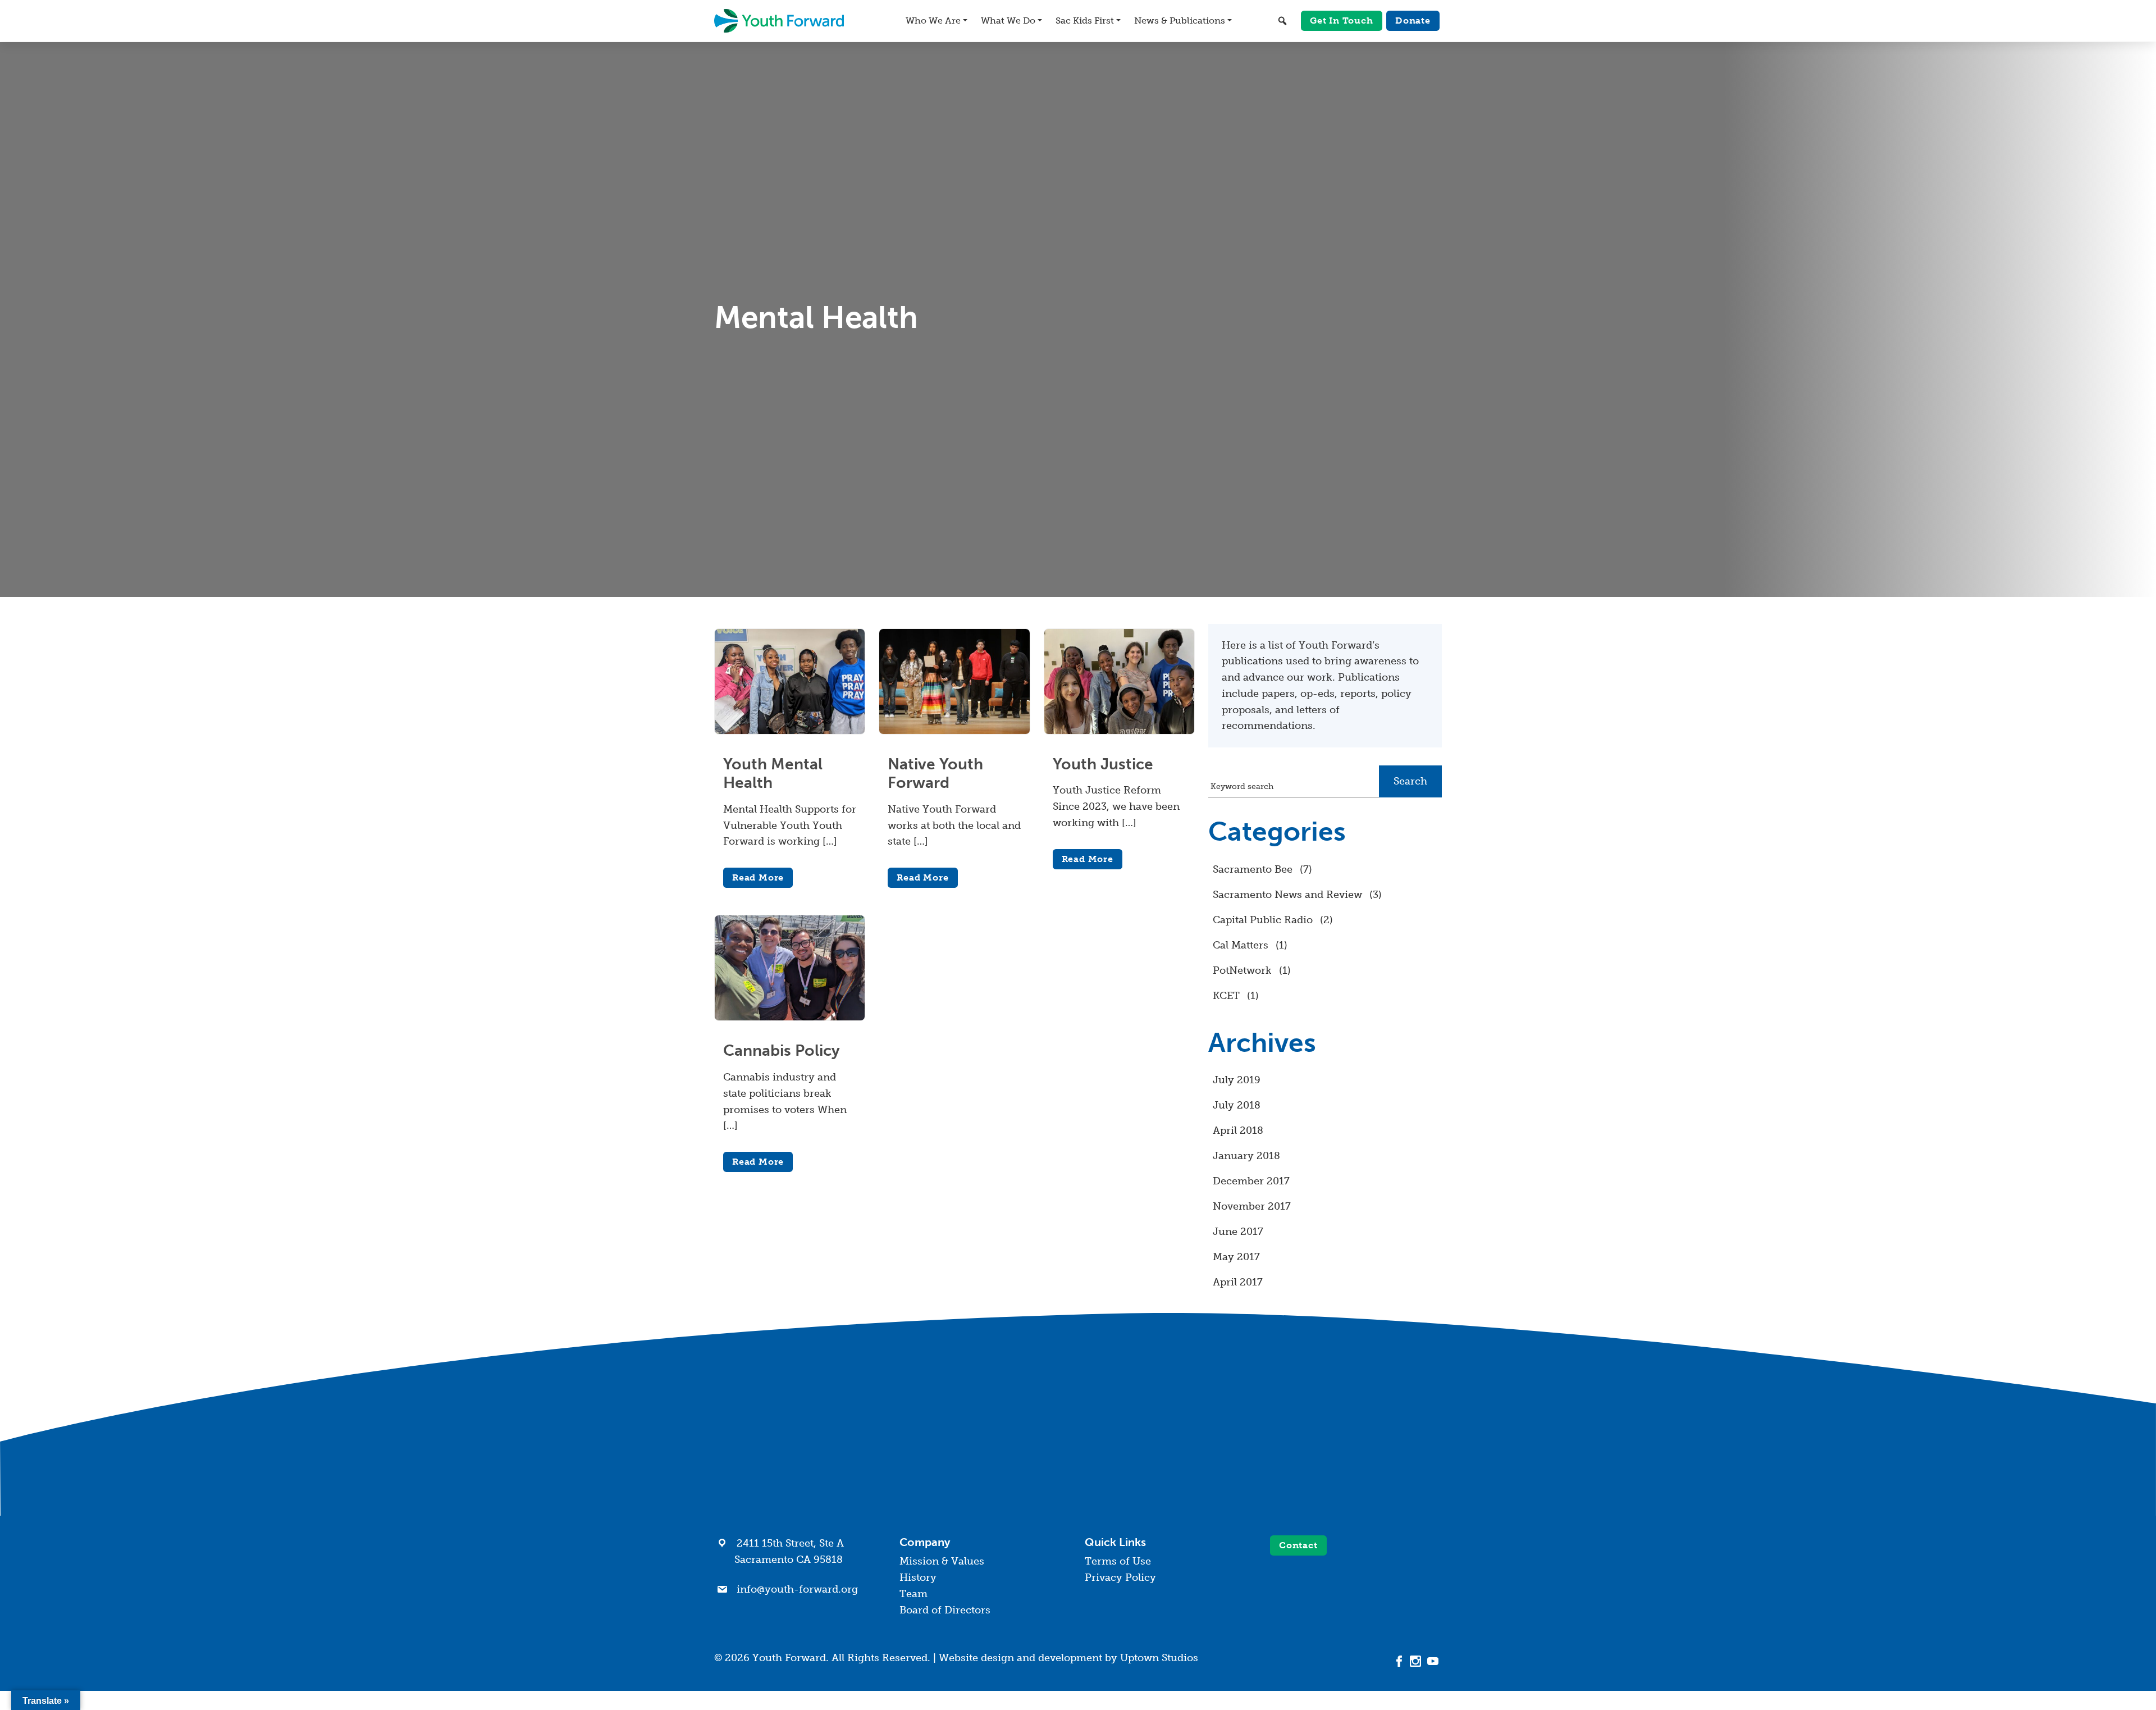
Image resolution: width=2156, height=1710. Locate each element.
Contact (1298, 1545)
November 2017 (1252, 1206)
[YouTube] (1433, 1661)
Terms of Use (1118, 1561)
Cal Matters (1241, 945)
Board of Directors (945, 1610)
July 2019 (1237, 1080)
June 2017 (1238, 1232)
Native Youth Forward (935, 774)
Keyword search (1242, 786)
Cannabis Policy (782, 1050)
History (918, 1577)
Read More (758, 877)
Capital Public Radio (1263, 920)
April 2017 (1238, 1282)
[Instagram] (1416, 1661)
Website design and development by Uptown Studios (1068, 1658)
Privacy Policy (1120, 1577)
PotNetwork (1242, 970)
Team (913, 1594)
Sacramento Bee (1253, 869)
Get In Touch (1342, 20)
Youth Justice (1103, 764)
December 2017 (1251, 1181)
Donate (1413, 20)
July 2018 (1237, 1105)
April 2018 (1238, 1130)
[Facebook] (1399, 1661)
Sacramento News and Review (1287, 895)
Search (1410, 781)
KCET (1226, 996)
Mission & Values (942, 1561)
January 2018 (1246, 1156)
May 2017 (1236, 1257)
